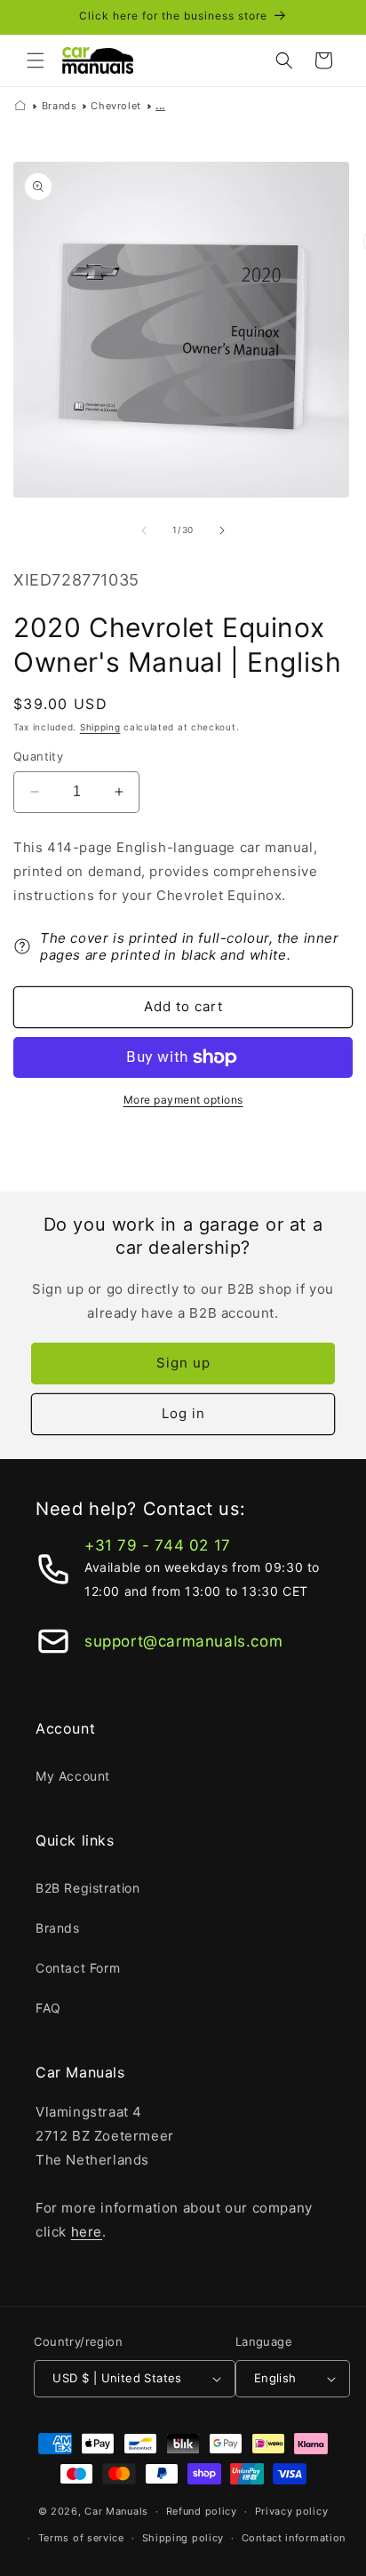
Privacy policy (292, 2511)
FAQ (48, 2008)
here (87, 2232)
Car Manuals (116, 2511)
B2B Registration (88, 1888)
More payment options (183, 1100)
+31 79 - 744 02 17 (158, 1545)
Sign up (183, 1363)
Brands (60, 106)
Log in (183, 1413)
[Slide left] (144, 530)
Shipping (100, 727)
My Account (73, 1776)
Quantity (38, 756)
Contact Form (78, 1968)
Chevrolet (115, 106)
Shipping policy (183, 2538)
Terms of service (81, 2538)
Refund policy (202, 2511)
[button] (36, 60)
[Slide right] (222, 530)
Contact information (294, 2538)
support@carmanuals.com (183, 1641)
